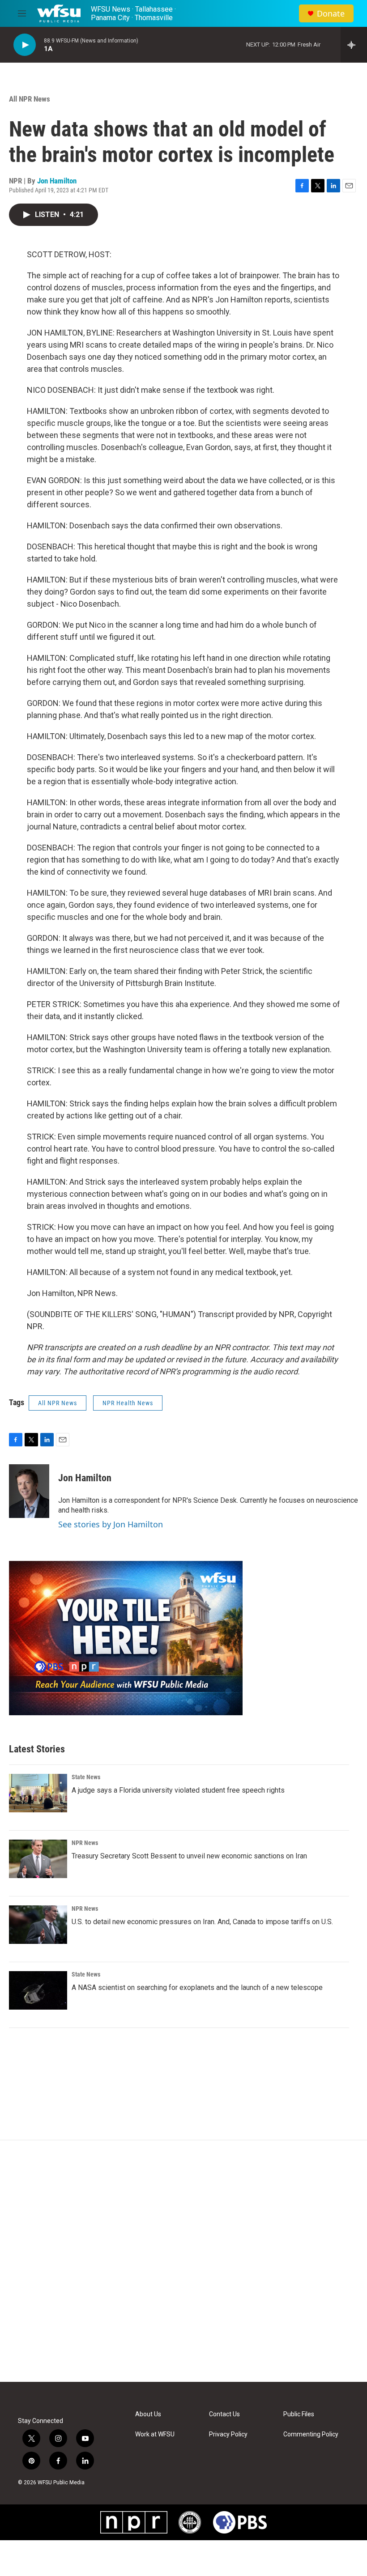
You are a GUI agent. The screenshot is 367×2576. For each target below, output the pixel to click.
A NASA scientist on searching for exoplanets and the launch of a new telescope (197, 1987)
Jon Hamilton (57, 181)
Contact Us (224, 2414)
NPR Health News (128, 1403)
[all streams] (354, 45)
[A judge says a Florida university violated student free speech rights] (38, 1793)
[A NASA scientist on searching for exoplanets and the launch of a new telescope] (38, 1990)
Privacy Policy (228, 2434)
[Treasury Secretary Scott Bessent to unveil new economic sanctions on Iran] (38, 1859)
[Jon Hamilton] (29, 1491)
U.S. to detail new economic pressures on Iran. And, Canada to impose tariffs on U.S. (202, 1922)
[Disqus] (183, 2261)
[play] (25, 45)
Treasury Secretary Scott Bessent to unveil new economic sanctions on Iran (189, 1856)
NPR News (85, 1843)
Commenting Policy (311, 2434)
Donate (331, 14)
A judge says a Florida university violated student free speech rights (178, 1790)
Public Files (299, 2414)
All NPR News (30, 99)
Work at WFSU (155, 2434)
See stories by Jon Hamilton (111, 1524)
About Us (148, 2414)
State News (86, 1777)
